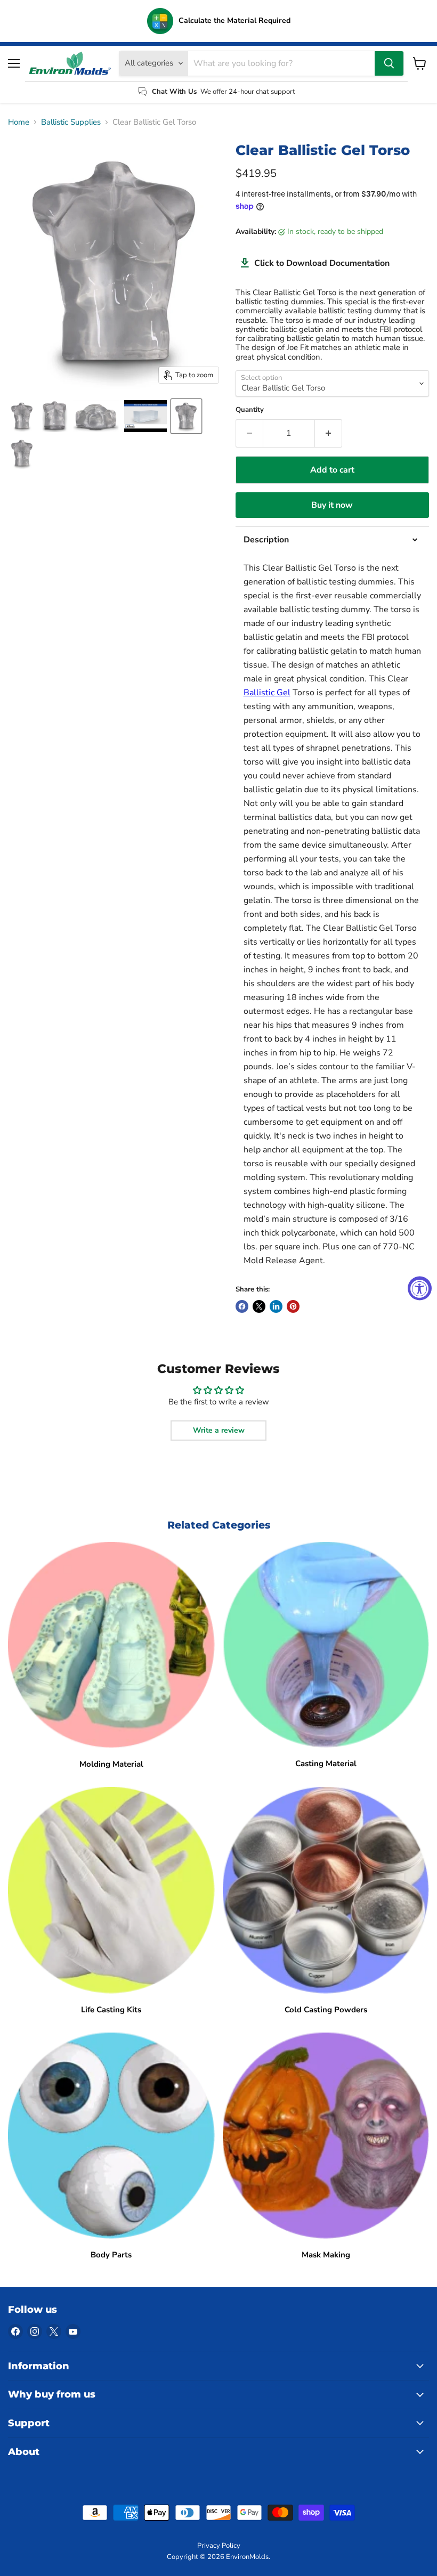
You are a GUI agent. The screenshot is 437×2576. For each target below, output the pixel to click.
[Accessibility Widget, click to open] (420, 1288)
